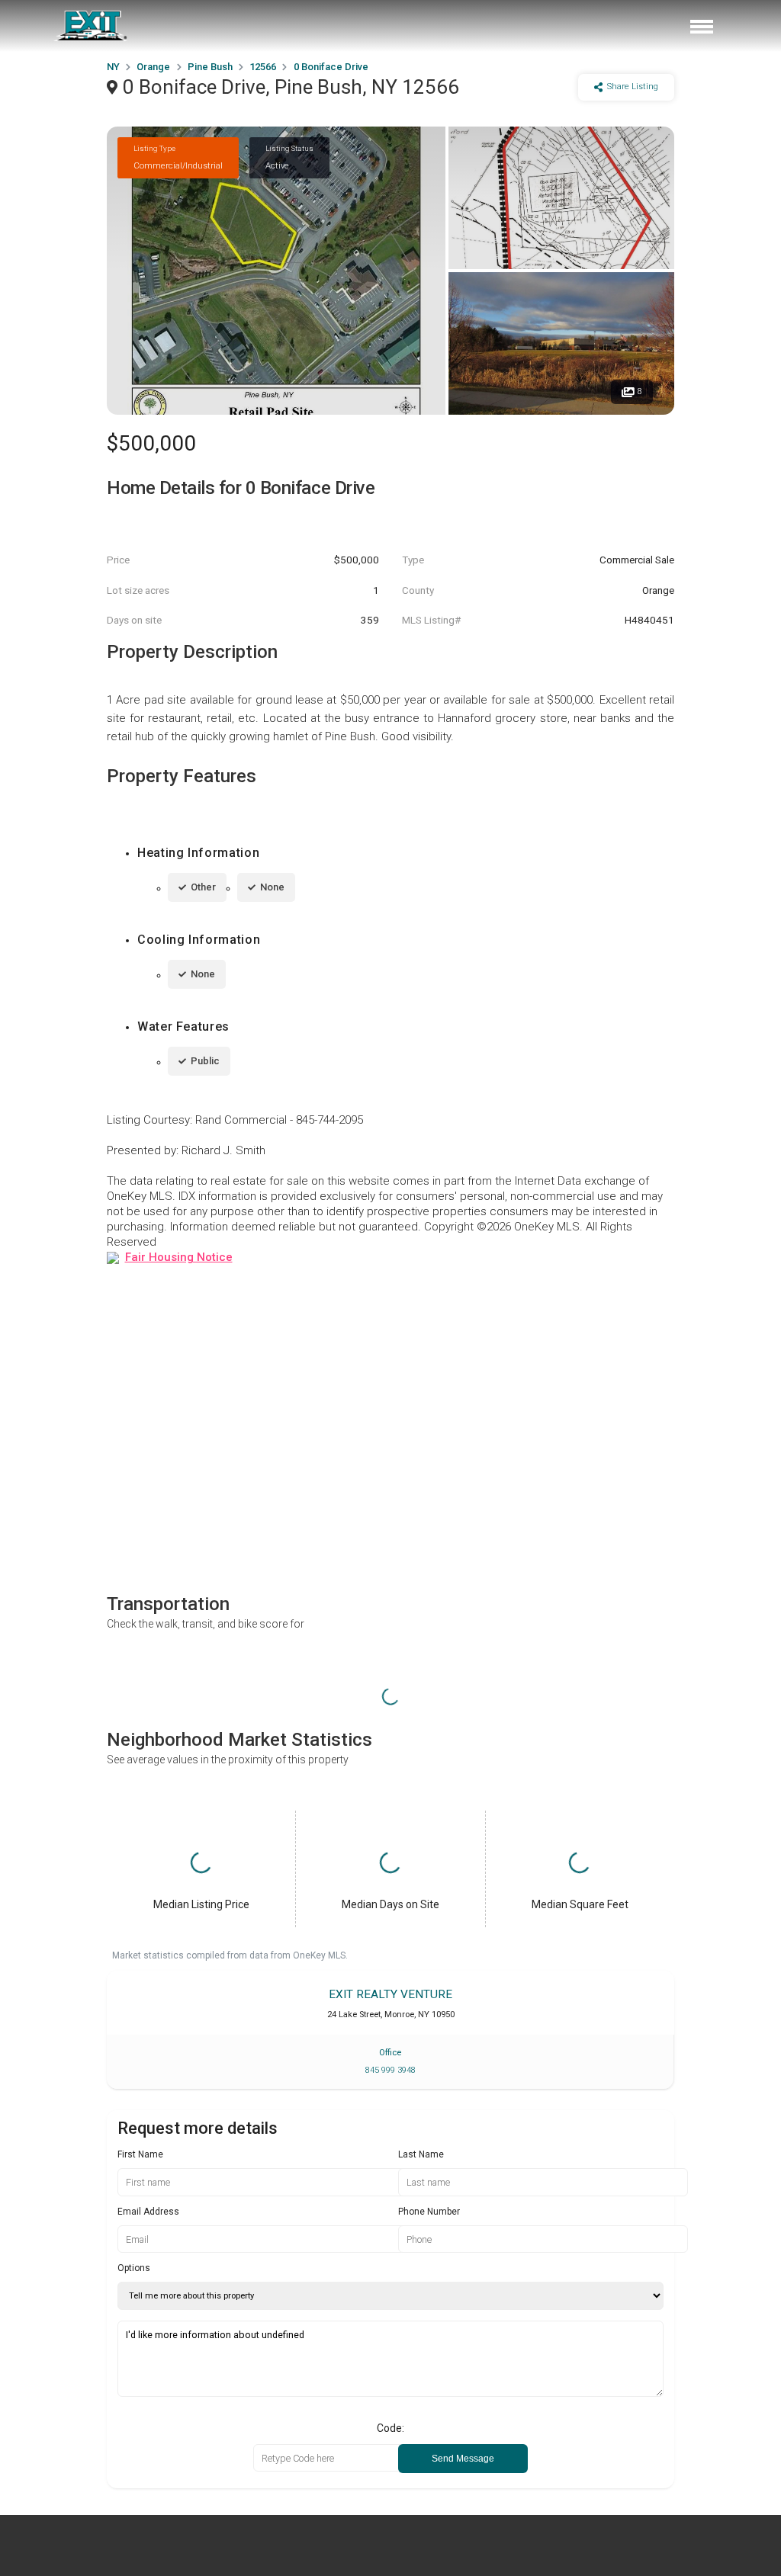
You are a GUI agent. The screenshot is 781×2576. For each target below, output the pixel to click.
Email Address (148, 2212)
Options (134, 2268)
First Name (140, 2154)
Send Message (463, 2459)
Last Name (421, 2154)
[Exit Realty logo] (92, 26)
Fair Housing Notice (179, 1257)
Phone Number (429, 2212)
